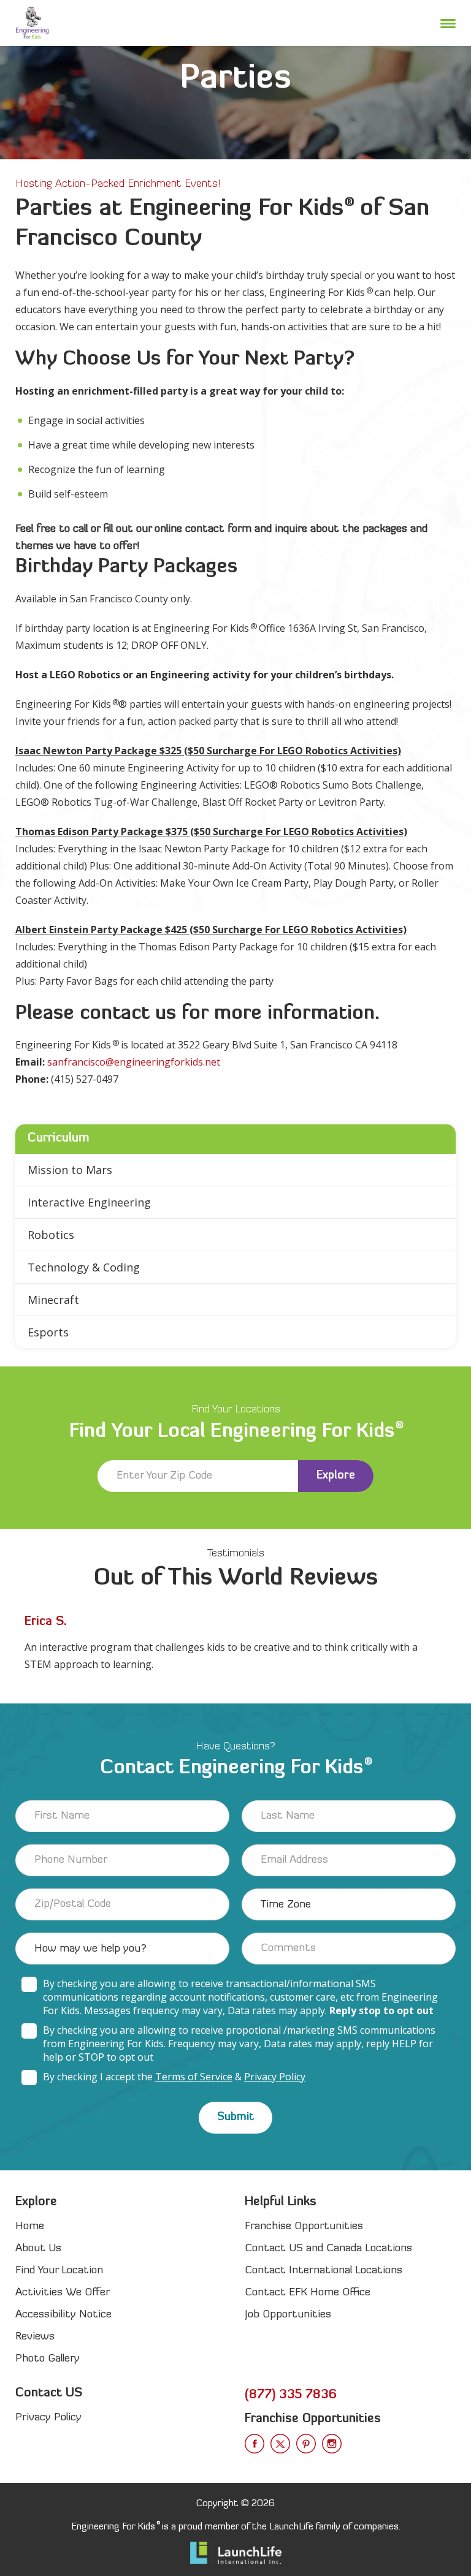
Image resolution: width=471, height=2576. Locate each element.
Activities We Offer (63, 2293)
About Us (38, 2248)
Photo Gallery (48, 2359)
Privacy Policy (275, 2077)
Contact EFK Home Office (308, 2293)
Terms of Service (194, 2077)
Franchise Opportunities (304, 2226)
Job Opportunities (288, 2315)
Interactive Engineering (89, 1202)
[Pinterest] (306, 2444)
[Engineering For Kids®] (32, 23)
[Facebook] (255, 2444)
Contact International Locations (324, 2271)
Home (30, 2226)
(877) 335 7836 (291, 2395)
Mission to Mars (70, 1170)
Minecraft (53, 1300)
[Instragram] (332, 2444)
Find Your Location (59, 2271)
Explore (336, 1476)
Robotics (51, 1235)
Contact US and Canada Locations (328, 2248)
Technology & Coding (84, 1267)
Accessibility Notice (63, 2315)
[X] (280, 2444)
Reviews (35, 2337)
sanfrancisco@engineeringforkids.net (134, 1062)
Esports (48, 1332)
